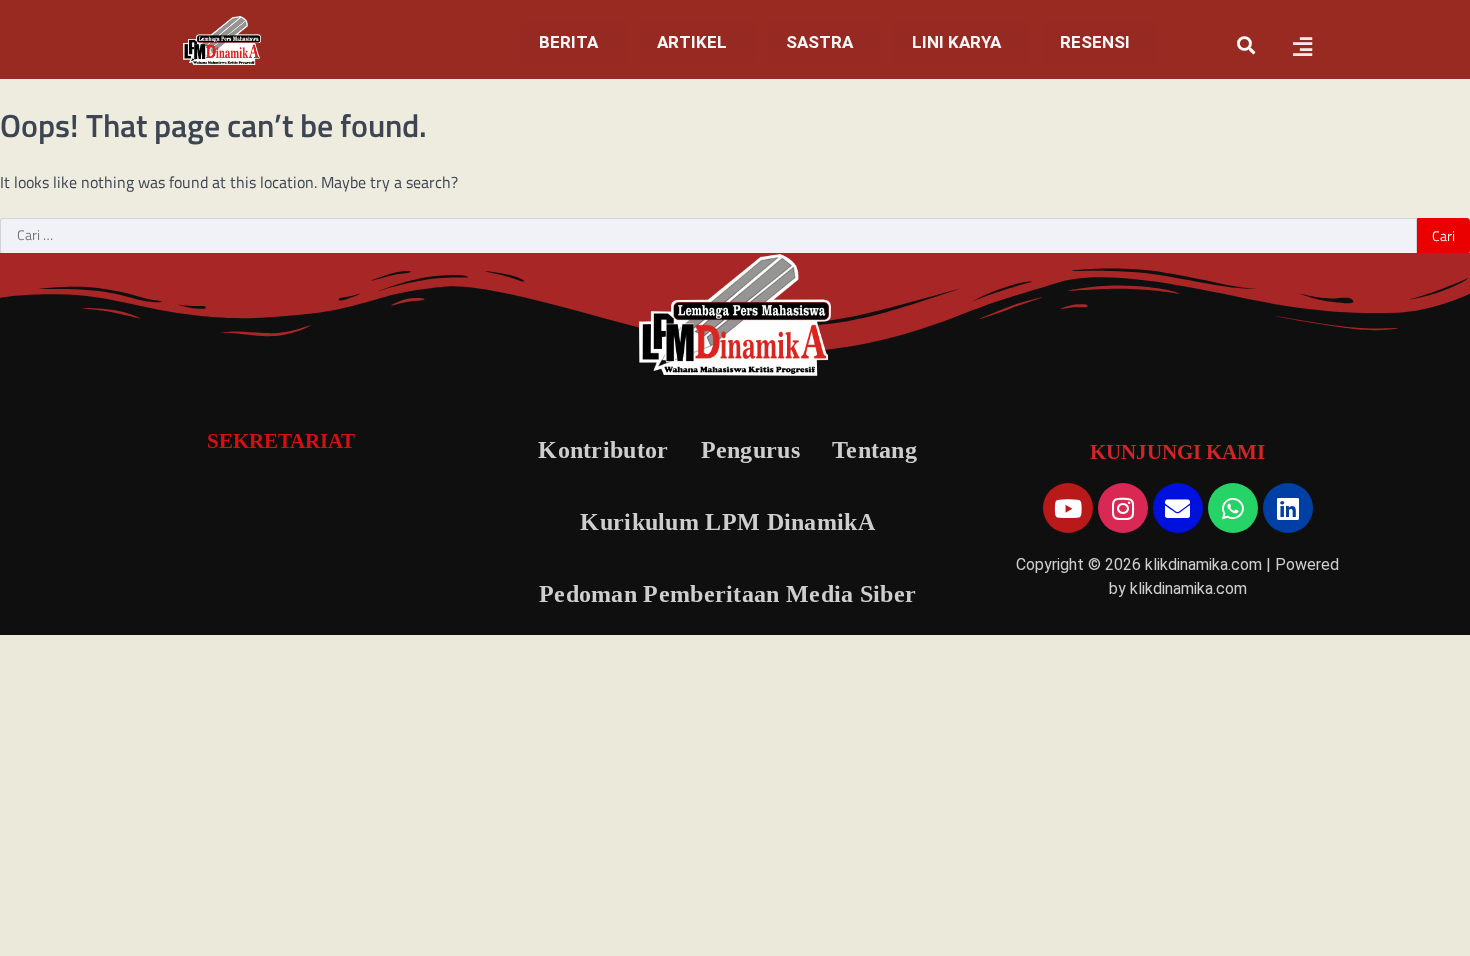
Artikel (692, 42)
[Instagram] (1123, 508)
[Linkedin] (1288, 508)
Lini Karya (956, 42)
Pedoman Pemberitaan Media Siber (727, 594)
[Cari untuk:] (708, 236)
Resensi (1095, 42)
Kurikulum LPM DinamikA (727, 522)
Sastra (819, 42)
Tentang (874, 450)
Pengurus (750, 450)
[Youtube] (1068, 508)
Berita (568, 42)
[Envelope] (1178, 508)
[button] (573, 42)
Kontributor (603, 450)
